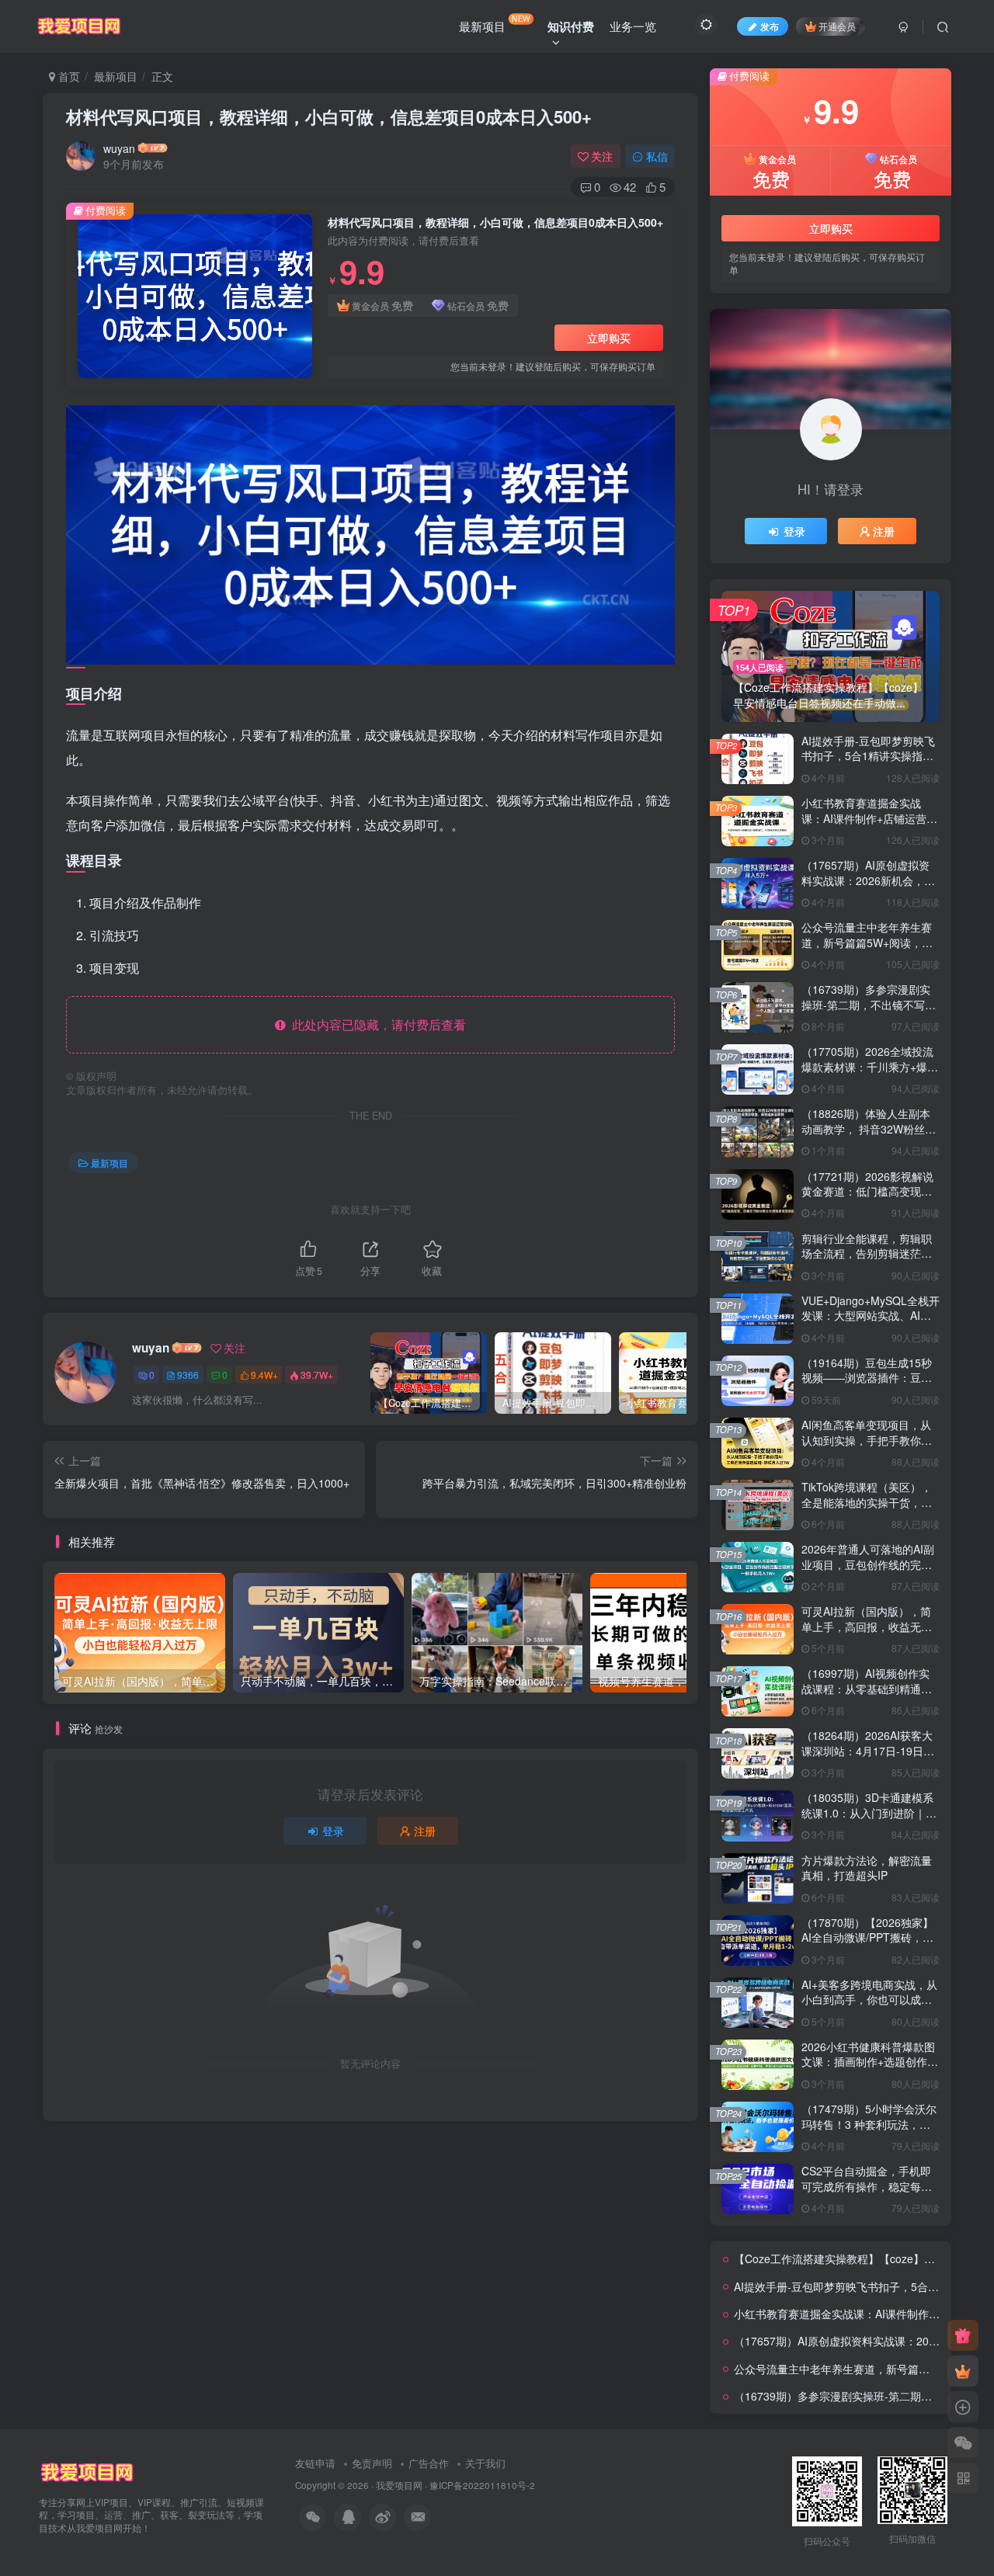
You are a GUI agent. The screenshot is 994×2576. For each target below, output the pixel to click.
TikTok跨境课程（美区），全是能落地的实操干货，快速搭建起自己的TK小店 (867, 1502)
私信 (657, 156)
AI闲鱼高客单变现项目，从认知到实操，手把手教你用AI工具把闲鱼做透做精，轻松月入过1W (867, 1448)
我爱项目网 (399, 2485)
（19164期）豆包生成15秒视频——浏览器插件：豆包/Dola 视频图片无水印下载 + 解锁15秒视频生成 (870, 1385)
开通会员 (837, 26)
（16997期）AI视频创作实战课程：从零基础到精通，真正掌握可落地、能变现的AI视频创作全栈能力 (867, 1696)
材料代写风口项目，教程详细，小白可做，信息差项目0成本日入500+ (329, 116)
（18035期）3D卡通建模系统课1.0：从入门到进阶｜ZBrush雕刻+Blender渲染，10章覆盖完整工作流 (869, 1820)
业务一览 (633, 26)
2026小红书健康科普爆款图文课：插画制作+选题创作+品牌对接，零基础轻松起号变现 (870, 2069)
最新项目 (495, 23)
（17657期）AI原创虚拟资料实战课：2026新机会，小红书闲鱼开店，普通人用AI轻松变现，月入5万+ (868, 888)
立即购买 (609, 338)
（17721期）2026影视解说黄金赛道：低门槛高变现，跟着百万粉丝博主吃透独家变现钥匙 (867, 1199)
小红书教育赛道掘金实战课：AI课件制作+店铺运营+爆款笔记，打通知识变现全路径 (870, 826)
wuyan (119, 148)
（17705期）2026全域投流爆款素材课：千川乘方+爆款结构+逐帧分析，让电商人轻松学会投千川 (870, 1074)
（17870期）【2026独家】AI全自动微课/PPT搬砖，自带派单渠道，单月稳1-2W (867, 1937)
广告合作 (429, 2463)
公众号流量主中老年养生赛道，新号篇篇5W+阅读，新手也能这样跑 (867, 942)
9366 (188, 1375)
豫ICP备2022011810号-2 (482, 2485)
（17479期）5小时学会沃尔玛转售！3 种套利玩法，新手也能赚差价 (869, 2124)
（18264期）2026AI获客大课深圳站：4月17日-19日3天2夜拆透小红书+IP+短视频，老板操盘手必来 (867, 1758)
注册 (425, 1831)
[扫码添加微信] (963, 2442)
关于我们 (485, 2463)
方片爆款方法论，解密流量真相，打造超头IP (867, 1868)
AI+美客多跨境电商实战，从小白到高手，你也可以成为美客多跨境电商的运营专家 (869, 2000)
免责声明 (372, 2463)
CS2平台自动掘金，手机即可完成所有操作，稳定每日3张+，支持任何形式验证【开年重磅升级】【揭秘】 (870, 2194)
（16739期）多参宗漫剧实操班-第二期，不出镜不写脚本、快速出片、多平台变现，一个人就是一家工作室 (869, 1012)
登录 (333, 1831)
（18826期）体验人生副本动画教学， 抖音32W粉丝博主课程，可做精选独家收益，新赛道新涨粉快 (869, 1136)
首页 (68, 76)
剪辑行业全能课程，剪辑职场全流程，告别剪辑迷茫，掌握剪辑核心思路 (867, 1253)
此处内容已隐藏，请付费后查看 (376, 1024)
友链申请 (315, 2463)
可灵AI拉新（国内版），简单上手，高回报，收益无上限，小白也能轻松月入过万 (867, 1626)
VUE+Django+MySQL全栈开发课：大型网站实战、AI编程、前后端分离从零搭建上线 (871, 1323)
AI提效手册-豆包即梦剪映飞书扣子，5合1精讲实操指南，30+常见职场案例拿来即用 (871, 764)
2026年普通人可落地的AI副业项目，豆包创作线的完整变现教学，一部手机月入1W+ (868, 1572)
